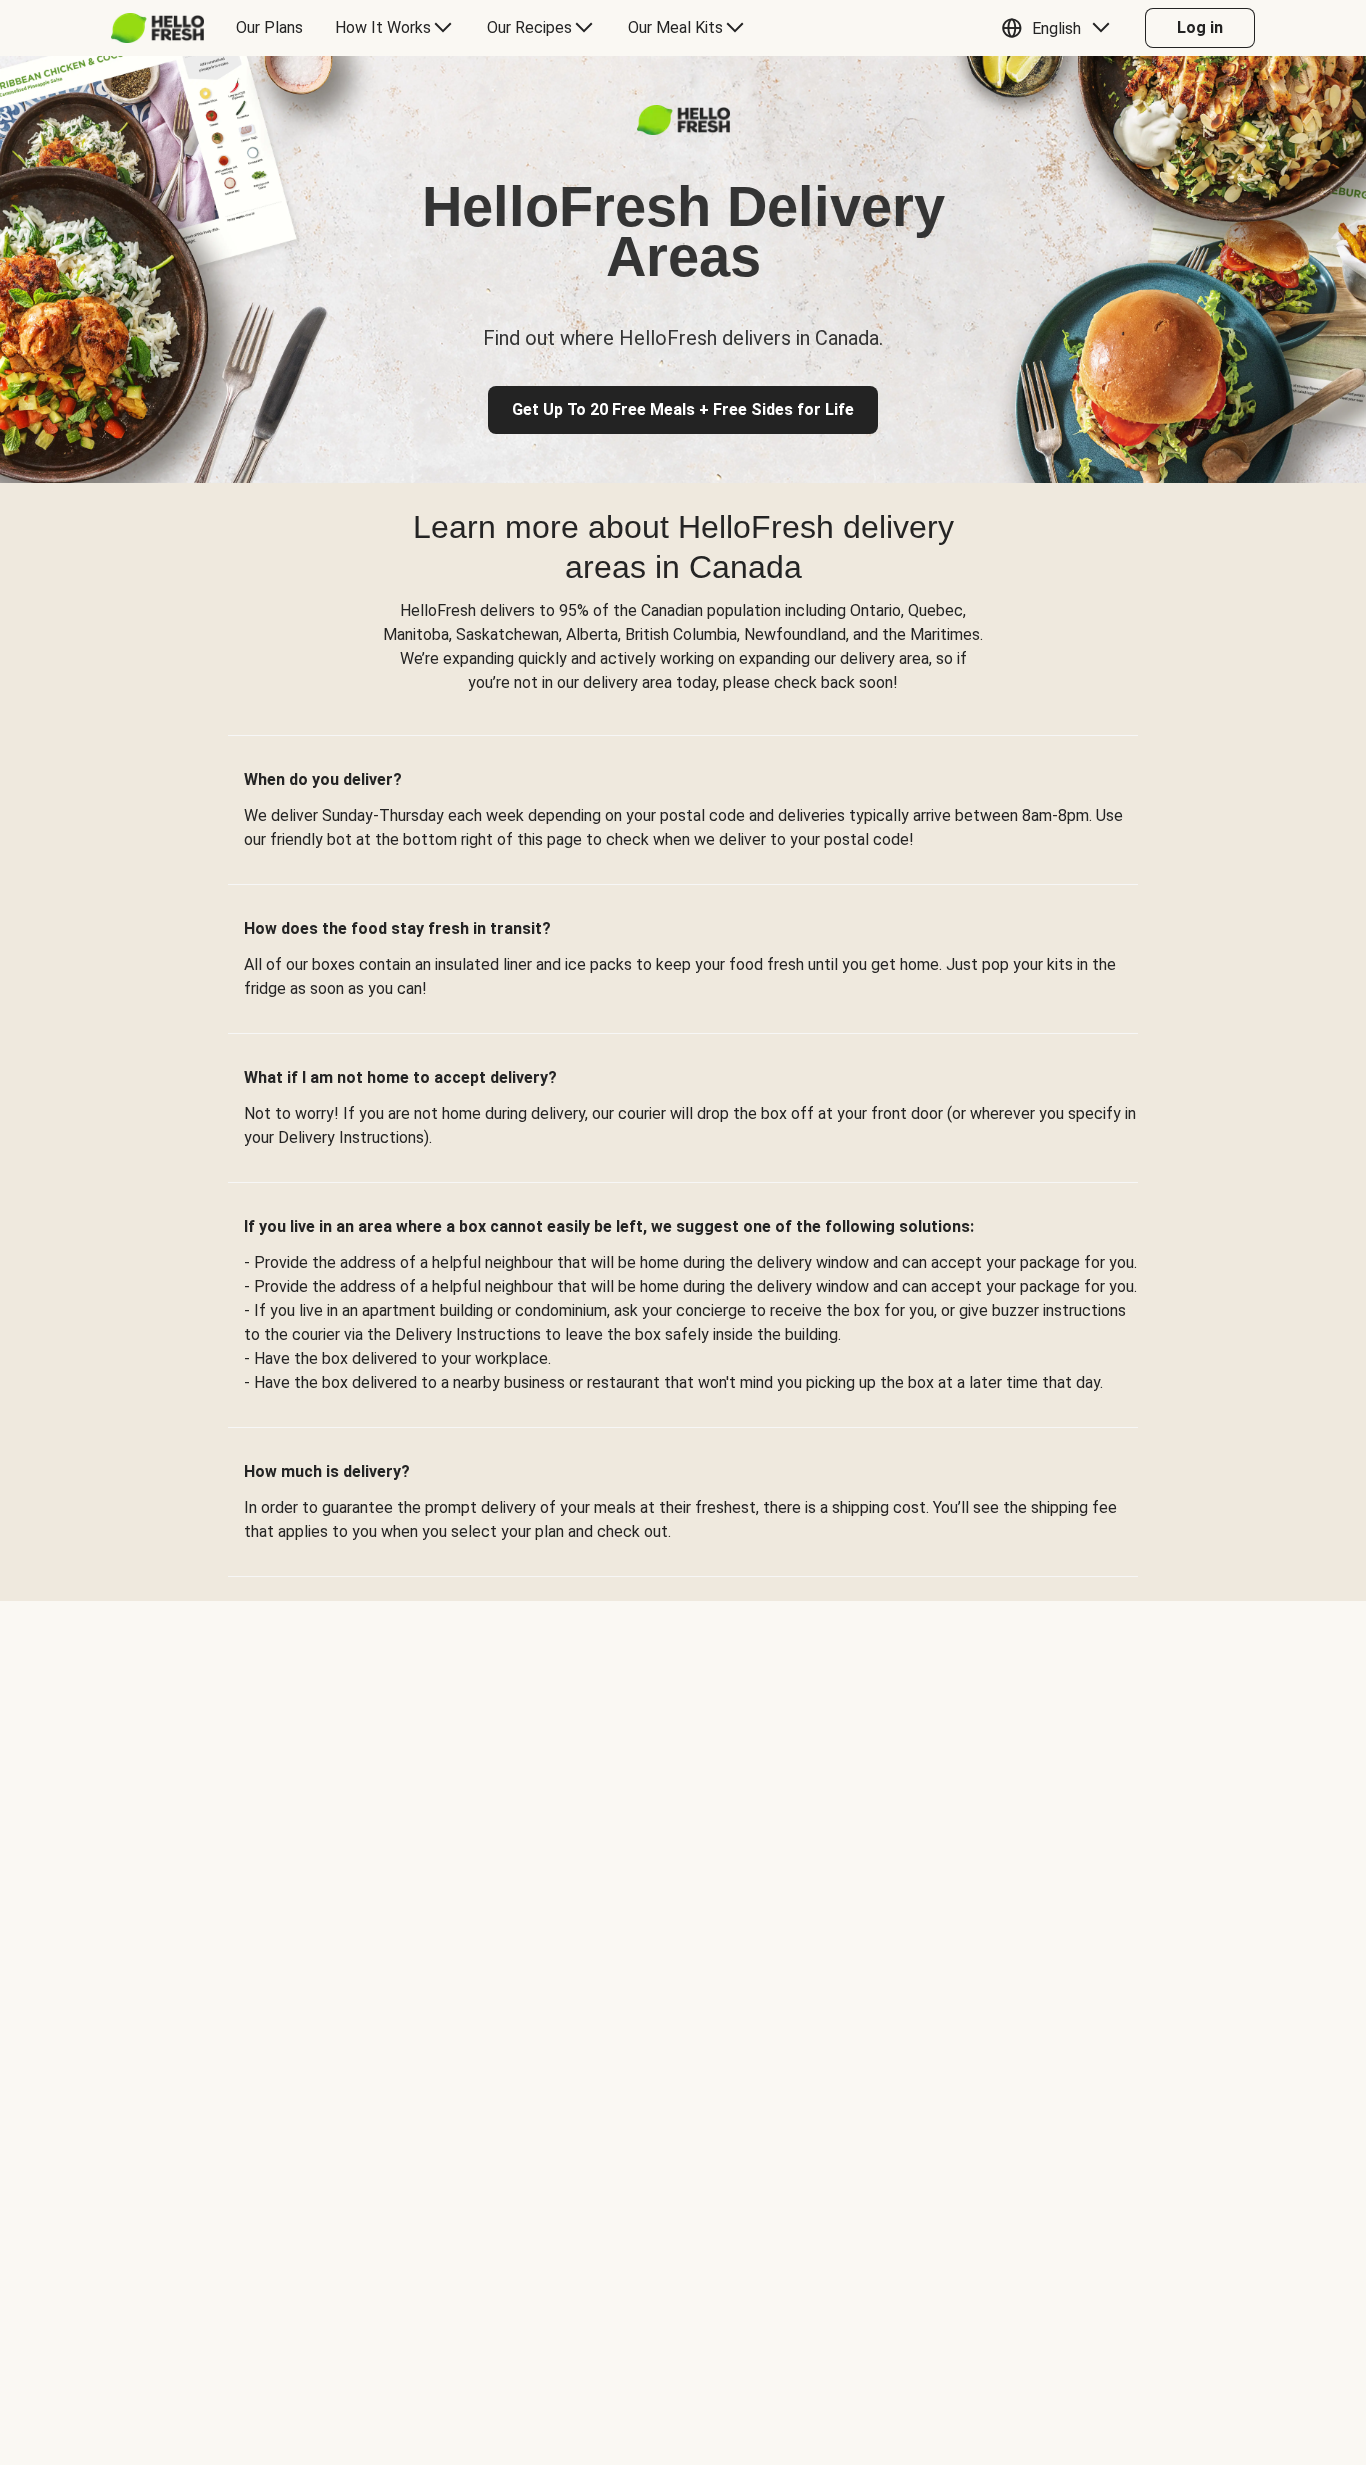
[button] (1060, 28)
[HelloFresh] (157, 28)
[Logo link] (683, 129)
